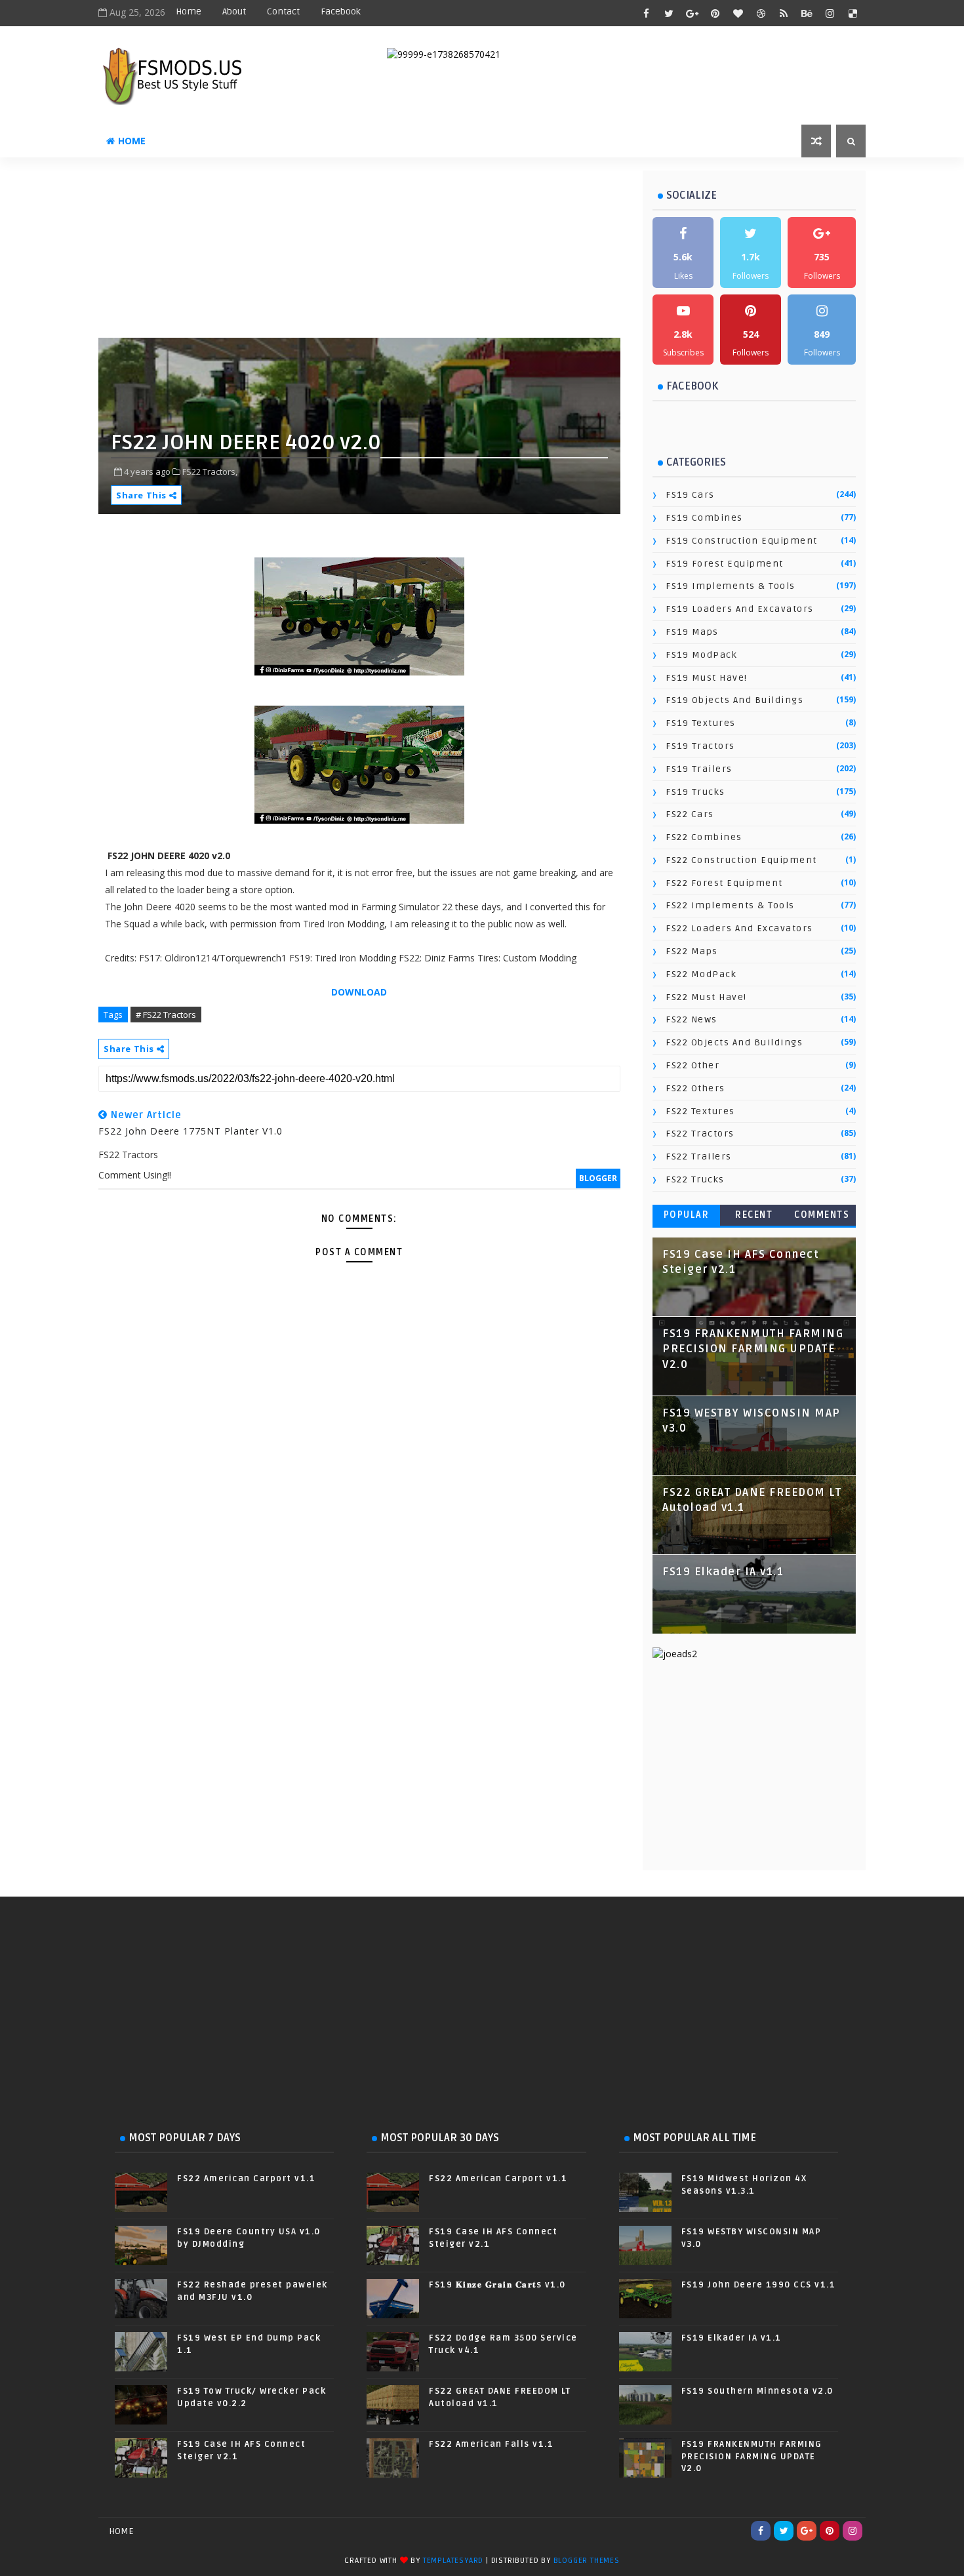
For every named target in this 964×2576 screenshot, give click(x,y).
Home (189, 11)
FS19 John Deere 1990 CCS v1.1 (759, 2285)
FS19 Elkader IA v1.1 (723, 1572)
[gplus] (692, 13)
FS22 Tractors (700, 1134)
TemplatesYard (453, 2561)
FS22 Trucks (695, 1179)
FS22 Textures (700, 1111)
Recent (754, 1215)
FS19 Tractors (700, 746)
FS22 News (692, 1019)
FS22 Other (693, 1065)
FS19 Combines (704, 518)
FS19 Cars (690, 495)
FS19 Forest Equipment (725, 564)
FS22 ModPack (701, 974)
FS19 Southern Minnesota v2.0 (757, 2391)
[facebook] (646, 13)
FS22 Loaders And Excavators (739, 928)
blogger (598, 1178)
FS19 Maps (692, 632)
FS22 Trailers (699, 1157)
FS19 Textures (701, 723)
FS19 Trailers (699, 769)
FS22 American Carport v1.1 (246, 2179)
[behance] (807, 13)
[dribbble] (761, 13)
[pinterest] (715, 13)
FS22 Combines (704, 837)
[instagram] (830, 13)
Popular (687, 1215)
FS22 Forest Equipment (724, 883)
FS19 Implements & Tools (731, 586)
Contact (283, 11)
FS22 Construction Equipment (741, 860)
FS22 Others (695, 1088)
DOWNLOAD (359, 992)
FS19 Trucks (695, 792)
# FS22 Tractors (166, 1015)
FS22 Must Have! (706, 997)
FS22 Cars (690, 814)
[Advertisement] (416, 252)
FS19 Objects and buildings (734, 700)
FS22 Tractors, (210, 472)
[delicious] (853, 13)
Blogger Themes (587, 2561)
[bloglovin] (738, 13)
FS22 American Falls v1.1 (491, 2444)
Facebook (341, 11)
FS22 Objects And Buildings (734, 1042)
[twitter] (669, 13)
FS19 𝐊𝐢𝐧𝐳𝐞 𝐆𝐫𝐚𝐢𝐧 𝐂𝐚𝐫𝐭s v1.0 (497, 2285)
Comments (822, 1215)
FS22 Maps (692, 951)
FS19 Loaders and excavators (740, 609)
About (234, 11)
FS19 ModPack (701, 655)
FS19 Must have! (707, 678)
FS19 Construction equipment (742, 541)
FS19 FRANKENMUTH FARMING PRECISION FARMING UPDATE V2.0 (753, 1349)
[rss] (784, 13)
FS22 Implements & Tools (730, 905)
